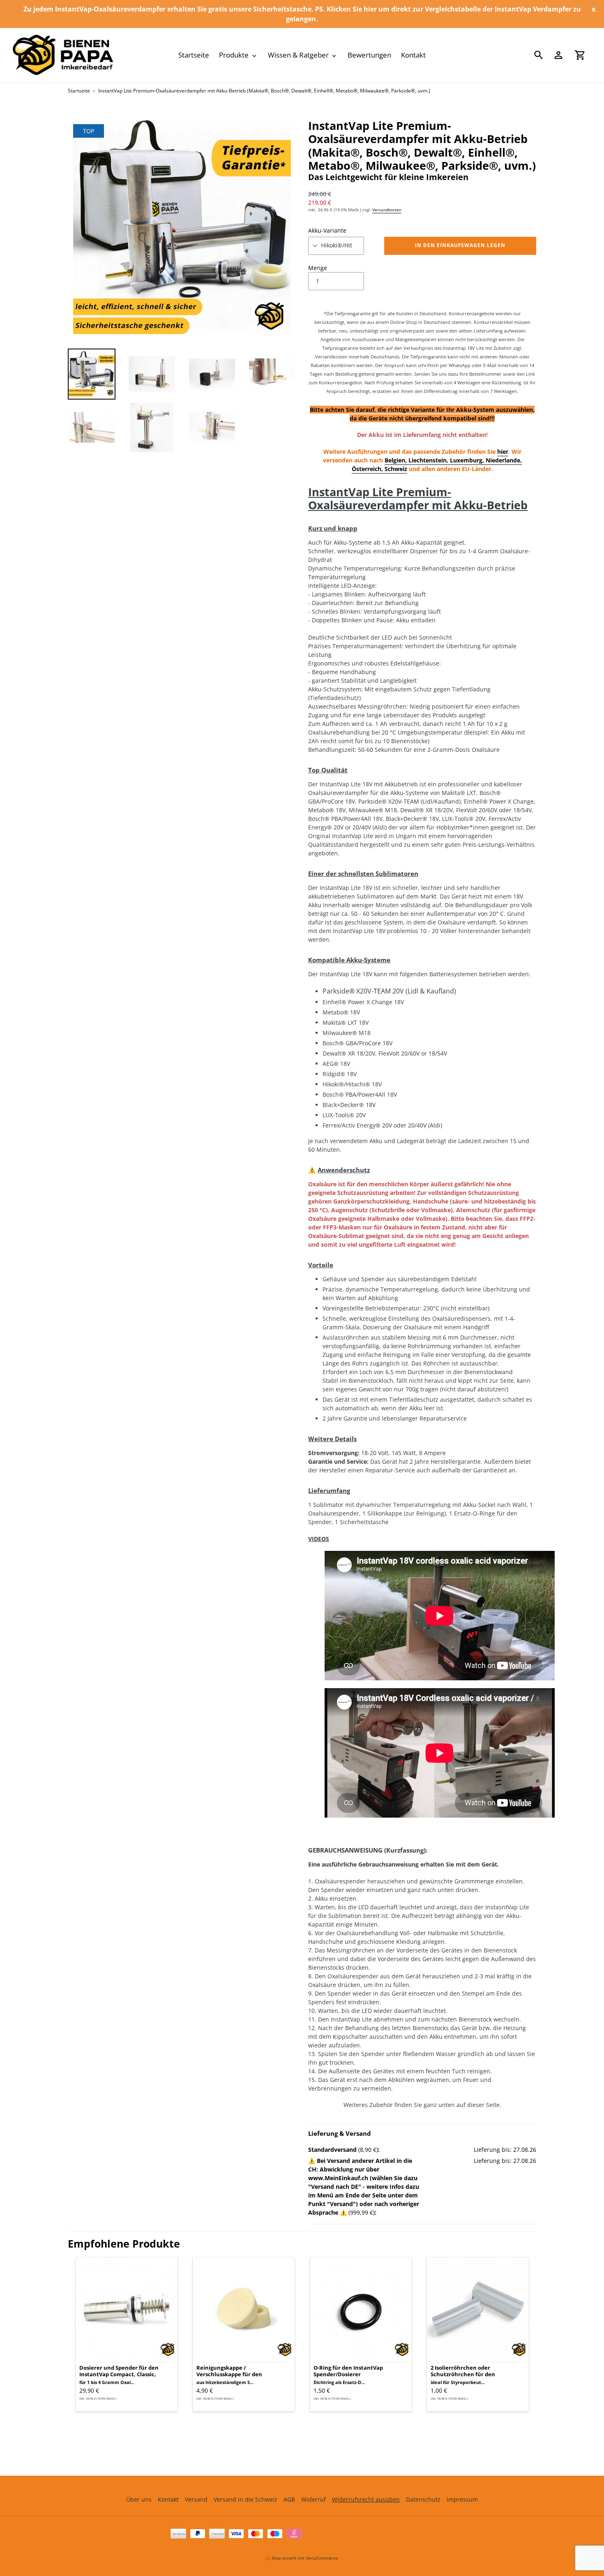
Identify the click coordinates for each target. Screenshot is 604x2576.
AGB (289, 2499)
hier (503, 452)
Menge (318, 268)
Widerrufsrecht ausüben (366, 2499)
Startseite (79, 91)
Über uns (139, 2499)
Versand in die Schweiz (246, 2499)
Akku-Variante (327, 230)
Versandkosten (387, 210)
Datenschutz (423, 2499)
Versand (196, 2499)
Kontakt (168, 2499)
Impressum (462, 2499)
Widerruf (314, 2499)
